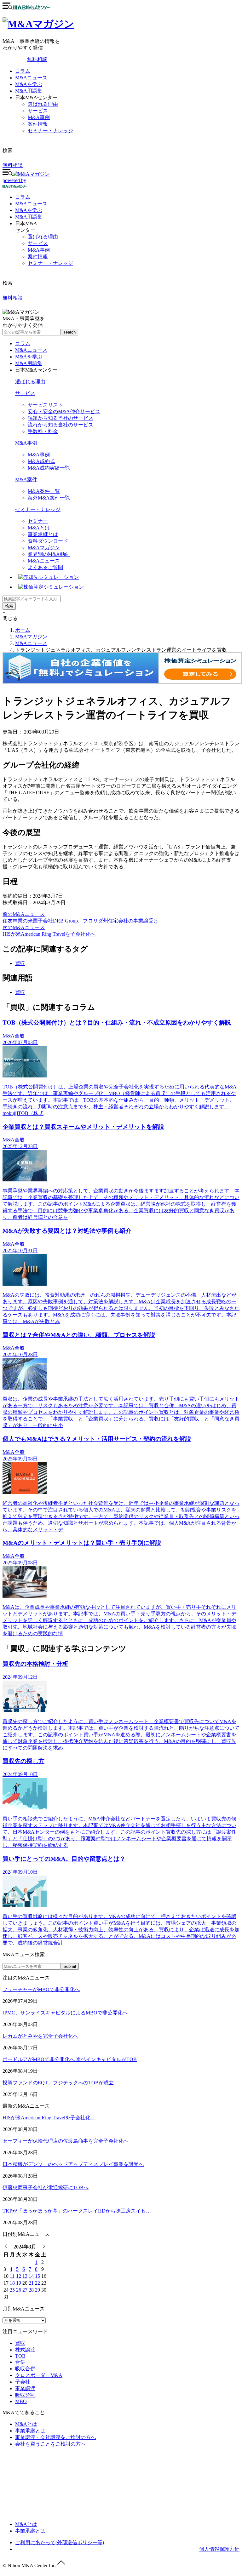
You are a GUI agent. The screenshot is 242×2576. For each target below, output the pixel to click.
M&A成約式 (41, 461)
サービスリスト (45, 405)
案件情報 (38, 124)
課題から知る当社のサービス (60, 418)
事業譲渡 (25, 2388)
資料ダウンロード (48, 541)
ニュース (31, 204)
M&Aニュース (31, 78)
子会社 (23, 2382)
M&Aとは (39, 528)
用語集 (29, 217)
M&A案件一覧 (44, 491)
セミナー (38, 521)
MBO (21, 2401)
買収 (20, 963)
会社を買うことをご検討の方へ (50, 2444)
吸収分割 (25, 2395)
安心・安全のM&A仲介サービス (64, 411)
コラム (23, 71)
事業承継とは (43, 534)
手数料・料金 (43, 431)
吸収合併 (25, 2369)
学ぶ (29, 210)
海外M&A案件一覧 (49, 498)
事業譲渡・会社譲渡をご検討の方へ (55, 2437)
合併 (20, 2362)
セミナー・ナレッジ (50, 131)
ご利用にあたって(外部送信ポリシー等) (60, 2542)
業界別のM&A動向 (49, 554)
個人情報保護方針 (219, 2549)
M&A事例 (39, 117)
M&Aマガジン (44, 548)
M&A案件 (26, 480)
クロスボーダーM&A (39, 2375)
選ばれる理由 (43, 104)
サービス (38, 111)
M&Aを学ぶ (29, 84)
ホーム (23, 630)
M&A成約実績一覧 (49, 468)
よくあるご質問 (45, 567)
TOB (20, 2356)
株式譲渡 (25, 2350)
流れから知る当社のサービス (60, 425)
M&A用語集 (29, 91)
